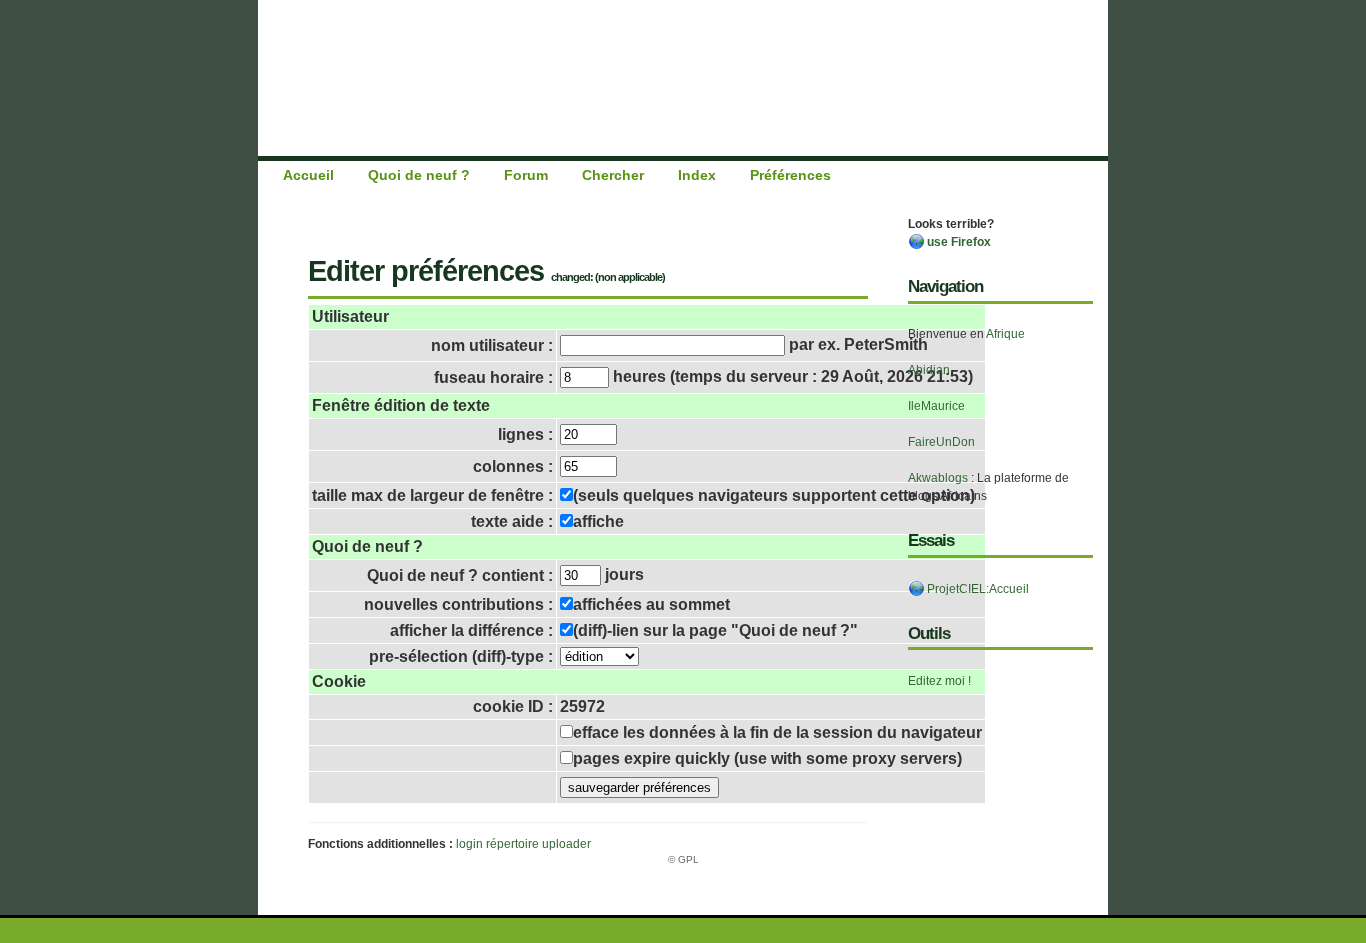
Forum (526, 175)
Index (697, 175)
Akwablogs (938, 478)
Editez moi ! (939, 681)
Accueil (308, 175)
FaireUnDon (941, 442)
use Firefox (957, 242)
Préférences (790, 175)
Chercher (613, 175)
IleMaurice (936, 406)
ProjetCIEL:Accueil (976, 589)
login (469, 844)
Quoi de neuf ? (419, 175)
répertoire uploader (538, 844)
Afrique (1005, 334)
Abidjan (929, 370)
